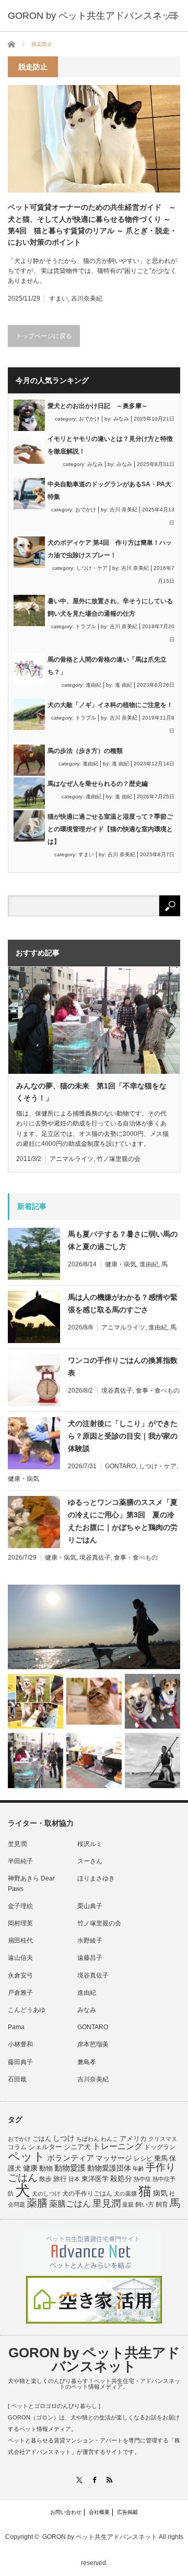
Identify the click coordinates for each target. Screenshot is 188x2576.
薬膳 (37, 2203)
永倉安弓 (20, 1975)
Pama (16, 2027)
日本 (74, 2179)
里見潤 (17, 1844)
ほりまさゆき (96, 1878)
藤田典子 (20, 2062)
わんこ (109, 2139)
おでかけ (89, 419)
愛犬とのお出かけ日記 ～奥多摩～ (98, 406)
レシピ (143, 2159)
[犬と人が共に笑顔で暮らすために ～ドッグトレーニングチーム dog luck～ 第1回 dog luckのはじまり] (94, 1627)
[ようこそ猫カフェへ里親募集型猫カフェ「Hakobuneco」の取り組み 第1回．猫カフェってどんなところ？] (94, 1702)
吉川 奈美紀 (124, 510)
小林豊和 (20, 2044)
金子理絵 (20, 1906)
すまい (58, 298)
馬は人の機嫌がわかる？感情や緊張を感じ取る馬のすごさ (123, 1303)
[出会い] (152, 1760)
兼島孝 (87, 2062)
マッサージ (114, 2158)
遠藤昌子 (90, 1958)
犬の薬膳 (125, 2194)
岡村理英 (20, 1923)
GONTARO (120, 1466)
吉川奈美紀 (87, 298)
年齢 (138, 2168)
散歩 (45, 2179)
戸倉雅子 (20, 1993)
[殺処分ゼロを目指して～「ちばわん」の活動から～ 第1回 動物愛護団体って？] (152, 1702)
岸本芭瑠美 (93, 2044)
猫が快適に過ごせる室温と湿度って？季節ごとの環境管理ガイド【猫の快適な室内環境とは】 (110, 829)
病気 (160, 2193)
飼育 (162, 2204)
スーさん (90, 1861)
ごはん (42, 2139)
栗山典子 (90, 1906)
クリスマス (163, 2139)
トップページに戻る (44, 336)
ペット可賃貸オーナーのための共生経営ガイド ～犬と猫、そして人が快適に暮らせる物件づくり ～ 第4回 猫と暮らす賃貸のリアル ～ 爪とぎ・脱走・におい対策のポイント (94, 225)
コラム (17, 2147)
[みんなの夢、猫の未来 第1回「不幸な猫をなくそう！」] (36, 1760)
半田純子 (20, 1861)
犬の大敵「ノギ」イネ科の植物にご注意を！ (110, 705)
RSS (109, 2480)
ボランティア (70, 2158)
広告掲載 (127, 2512)
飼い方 (145, 2204)
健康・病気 (121, 1264)
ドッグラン (160, 2147)
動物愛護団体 (109, 2168)
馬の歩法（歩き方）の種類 (85, 751)
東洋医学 (95, 2179)
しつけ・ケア (92, 568)
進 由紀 (124, 685)
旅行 (60, 2179)
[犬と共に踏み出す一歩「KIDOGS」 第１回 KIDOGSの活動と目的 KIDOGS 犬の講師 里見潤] (36, 1702)
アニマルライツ (72, 1159)
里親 (128, 2204)
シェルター (45, 2147)
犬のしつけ (46, 2194)
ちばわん (88, 2139)
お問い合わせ (66, 2512)
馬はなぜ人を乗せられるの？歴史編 (98, 784)
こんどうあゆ (27, 2010)
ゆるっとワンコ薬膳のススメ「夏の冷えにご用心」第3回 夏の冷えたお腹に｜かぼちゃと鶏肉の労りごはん (123, 1521)
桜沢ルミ (90, 1844)
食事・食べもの (158, 1391)
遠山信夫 (20, 1958)
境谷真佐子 (117, 1391)
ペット (27, 2156)
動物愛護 (70, 2168)
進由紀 (93, 685)
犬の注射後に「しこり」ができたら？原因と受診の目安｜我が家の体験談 (123, 1436)
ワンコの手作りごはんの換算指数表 (123, 1367)
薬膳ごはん (70, 2204)
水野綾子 (90, 1940)
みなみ (121, 419)
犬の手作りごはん (87, 2194)
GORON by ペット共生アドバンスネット (94, 2359)
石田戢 (17, 2079)
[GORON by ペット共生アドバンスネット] (94, 16)
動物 (46, 2168)
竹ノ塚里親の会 (119, 1159)
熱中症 (142, 2179)
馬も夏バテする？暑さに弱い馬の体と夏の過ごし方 (123, 1240)
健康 (30, 2168)
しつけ (64, 2138)
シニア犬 (77, 2147)
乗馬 (161, 2158)
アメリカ (133, 2139)
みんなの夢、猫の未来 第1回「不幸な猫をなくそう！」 (91, 1092)
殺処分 (121, 2178)
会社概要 (99, 2512)
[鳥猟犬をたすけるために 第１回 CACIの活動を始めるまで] (94, 1760)
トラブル (86, 626)
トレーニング (118, 2146)
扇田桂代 (20, 1940)
